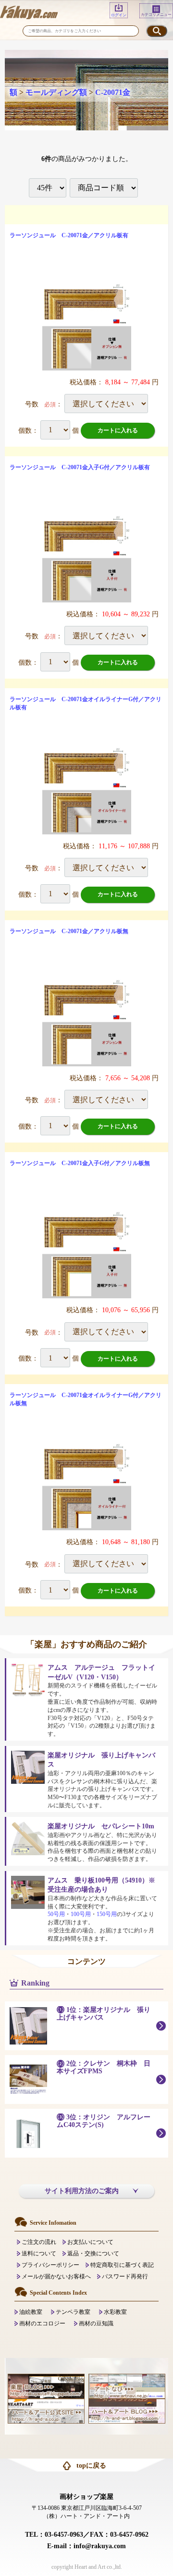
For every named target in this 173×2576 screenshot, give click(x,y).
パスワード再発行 (125, 2276)
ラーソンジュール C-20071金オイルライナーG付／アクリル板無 (86, 1399)
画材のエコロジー (42, 2323)
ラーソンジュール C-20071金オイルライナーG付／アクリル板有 (86, 703)
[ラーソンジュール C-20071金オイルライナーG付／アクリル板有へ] (87, 790)
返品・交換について (93, 2253)
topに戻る (91, 2466)
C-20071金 (113, 92)
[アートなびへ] (127, 2386)
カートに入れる (118, 430)
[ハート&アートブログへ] (127, 2411)
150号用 (107, 1914)
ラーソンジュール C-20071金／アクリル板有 (69, 235)
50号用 (56, 1914)
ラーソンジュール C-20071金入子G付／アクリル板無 (80, 1163)
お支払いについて (90, 2242)
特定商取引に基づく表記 (122, 2265)
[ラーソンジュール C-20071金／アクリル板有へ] (87, 326)
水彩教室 (115, 2312)
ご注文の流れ (39, 2242)
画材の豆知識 (96, 2323)
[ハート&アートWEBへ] (46, 2411)
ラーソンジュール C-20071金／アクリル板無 (69, 931)
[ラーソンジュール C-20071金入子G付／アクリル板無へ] (87, 1254)
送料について (39, 2253)
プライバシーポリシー (50, 2265)
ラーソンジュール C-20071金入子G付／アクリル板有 (80, 467)
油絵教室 (31, 2312)
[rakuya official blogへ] (46, 2386)
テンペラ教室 (73, 2312)
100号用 (81, 1914)
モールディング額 (56, 92)
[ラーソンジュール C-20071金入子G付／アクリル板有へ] (87, 558)
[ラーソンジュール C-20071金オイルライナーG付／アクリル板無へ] (87, 1486)
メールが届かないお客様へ (56, 2276)
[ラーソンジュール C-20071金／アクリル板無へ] (87, 1022)
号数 (32, 404)
